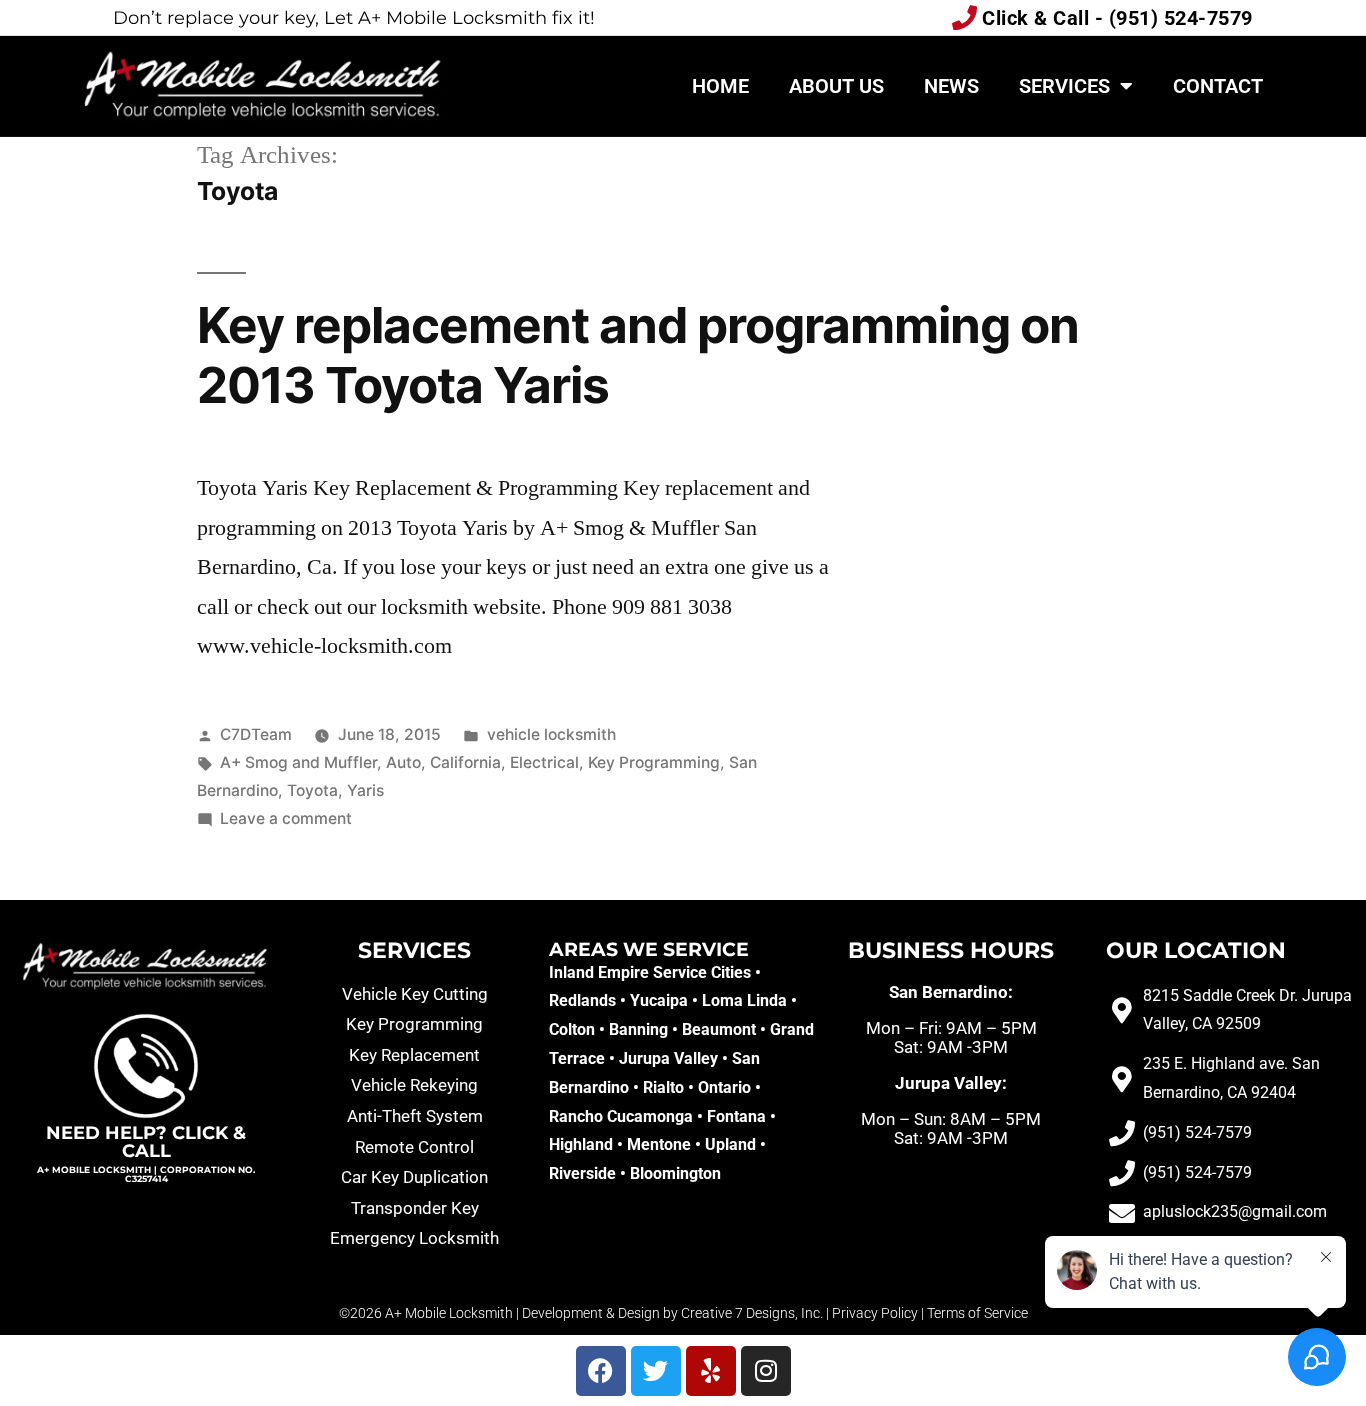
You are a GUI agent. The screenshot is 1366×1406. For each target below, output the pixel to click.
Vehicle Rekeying (414, 1085)
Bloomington (675, 1173)
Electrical (544, 762)
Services (1064, 86)
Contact (1218, 86)
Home (720, 86)
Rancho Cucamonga (621, 1116)
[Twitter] (656, 1371)
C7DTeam (256, 734)
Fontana (736, 1116)
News (951, 86)
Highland (581, 1144)
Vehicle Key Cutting (415, 994)
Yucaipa (659, 1000)
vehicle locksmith (551, 734)
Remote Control (414, 1147)
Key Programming (654, 762)
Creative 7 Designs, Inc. (752, 1313)
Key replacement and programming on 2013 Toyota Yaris (638, 354)
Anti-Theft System (415, 1116)
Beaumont (719, 1029)
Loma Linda (744, 1000)
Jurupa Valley (668, 1058)
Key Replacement (414, 1055)
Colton (572, 1029)
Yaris (365, 790)
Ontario (724, 1087)
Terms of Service (977, 1313)
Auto (403, 762)
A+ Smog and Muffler (298, 762)
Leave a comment (286, 818)
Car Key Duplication (414, 1177)
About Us (836, 86)
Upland (730, 1144)
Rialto (663, 1087)
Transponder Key (415, 1208)
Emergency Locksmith (414, 1238)
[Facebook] (601, 1371)
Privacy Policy (875, 1313)
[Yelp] (711, 1371)
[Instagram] (766, 1371)
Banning (638, 1029)
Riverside (582, 1173)
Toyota (312, 790)
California (465, 762)
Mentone (659, 1144)
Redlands (582, 1000)
